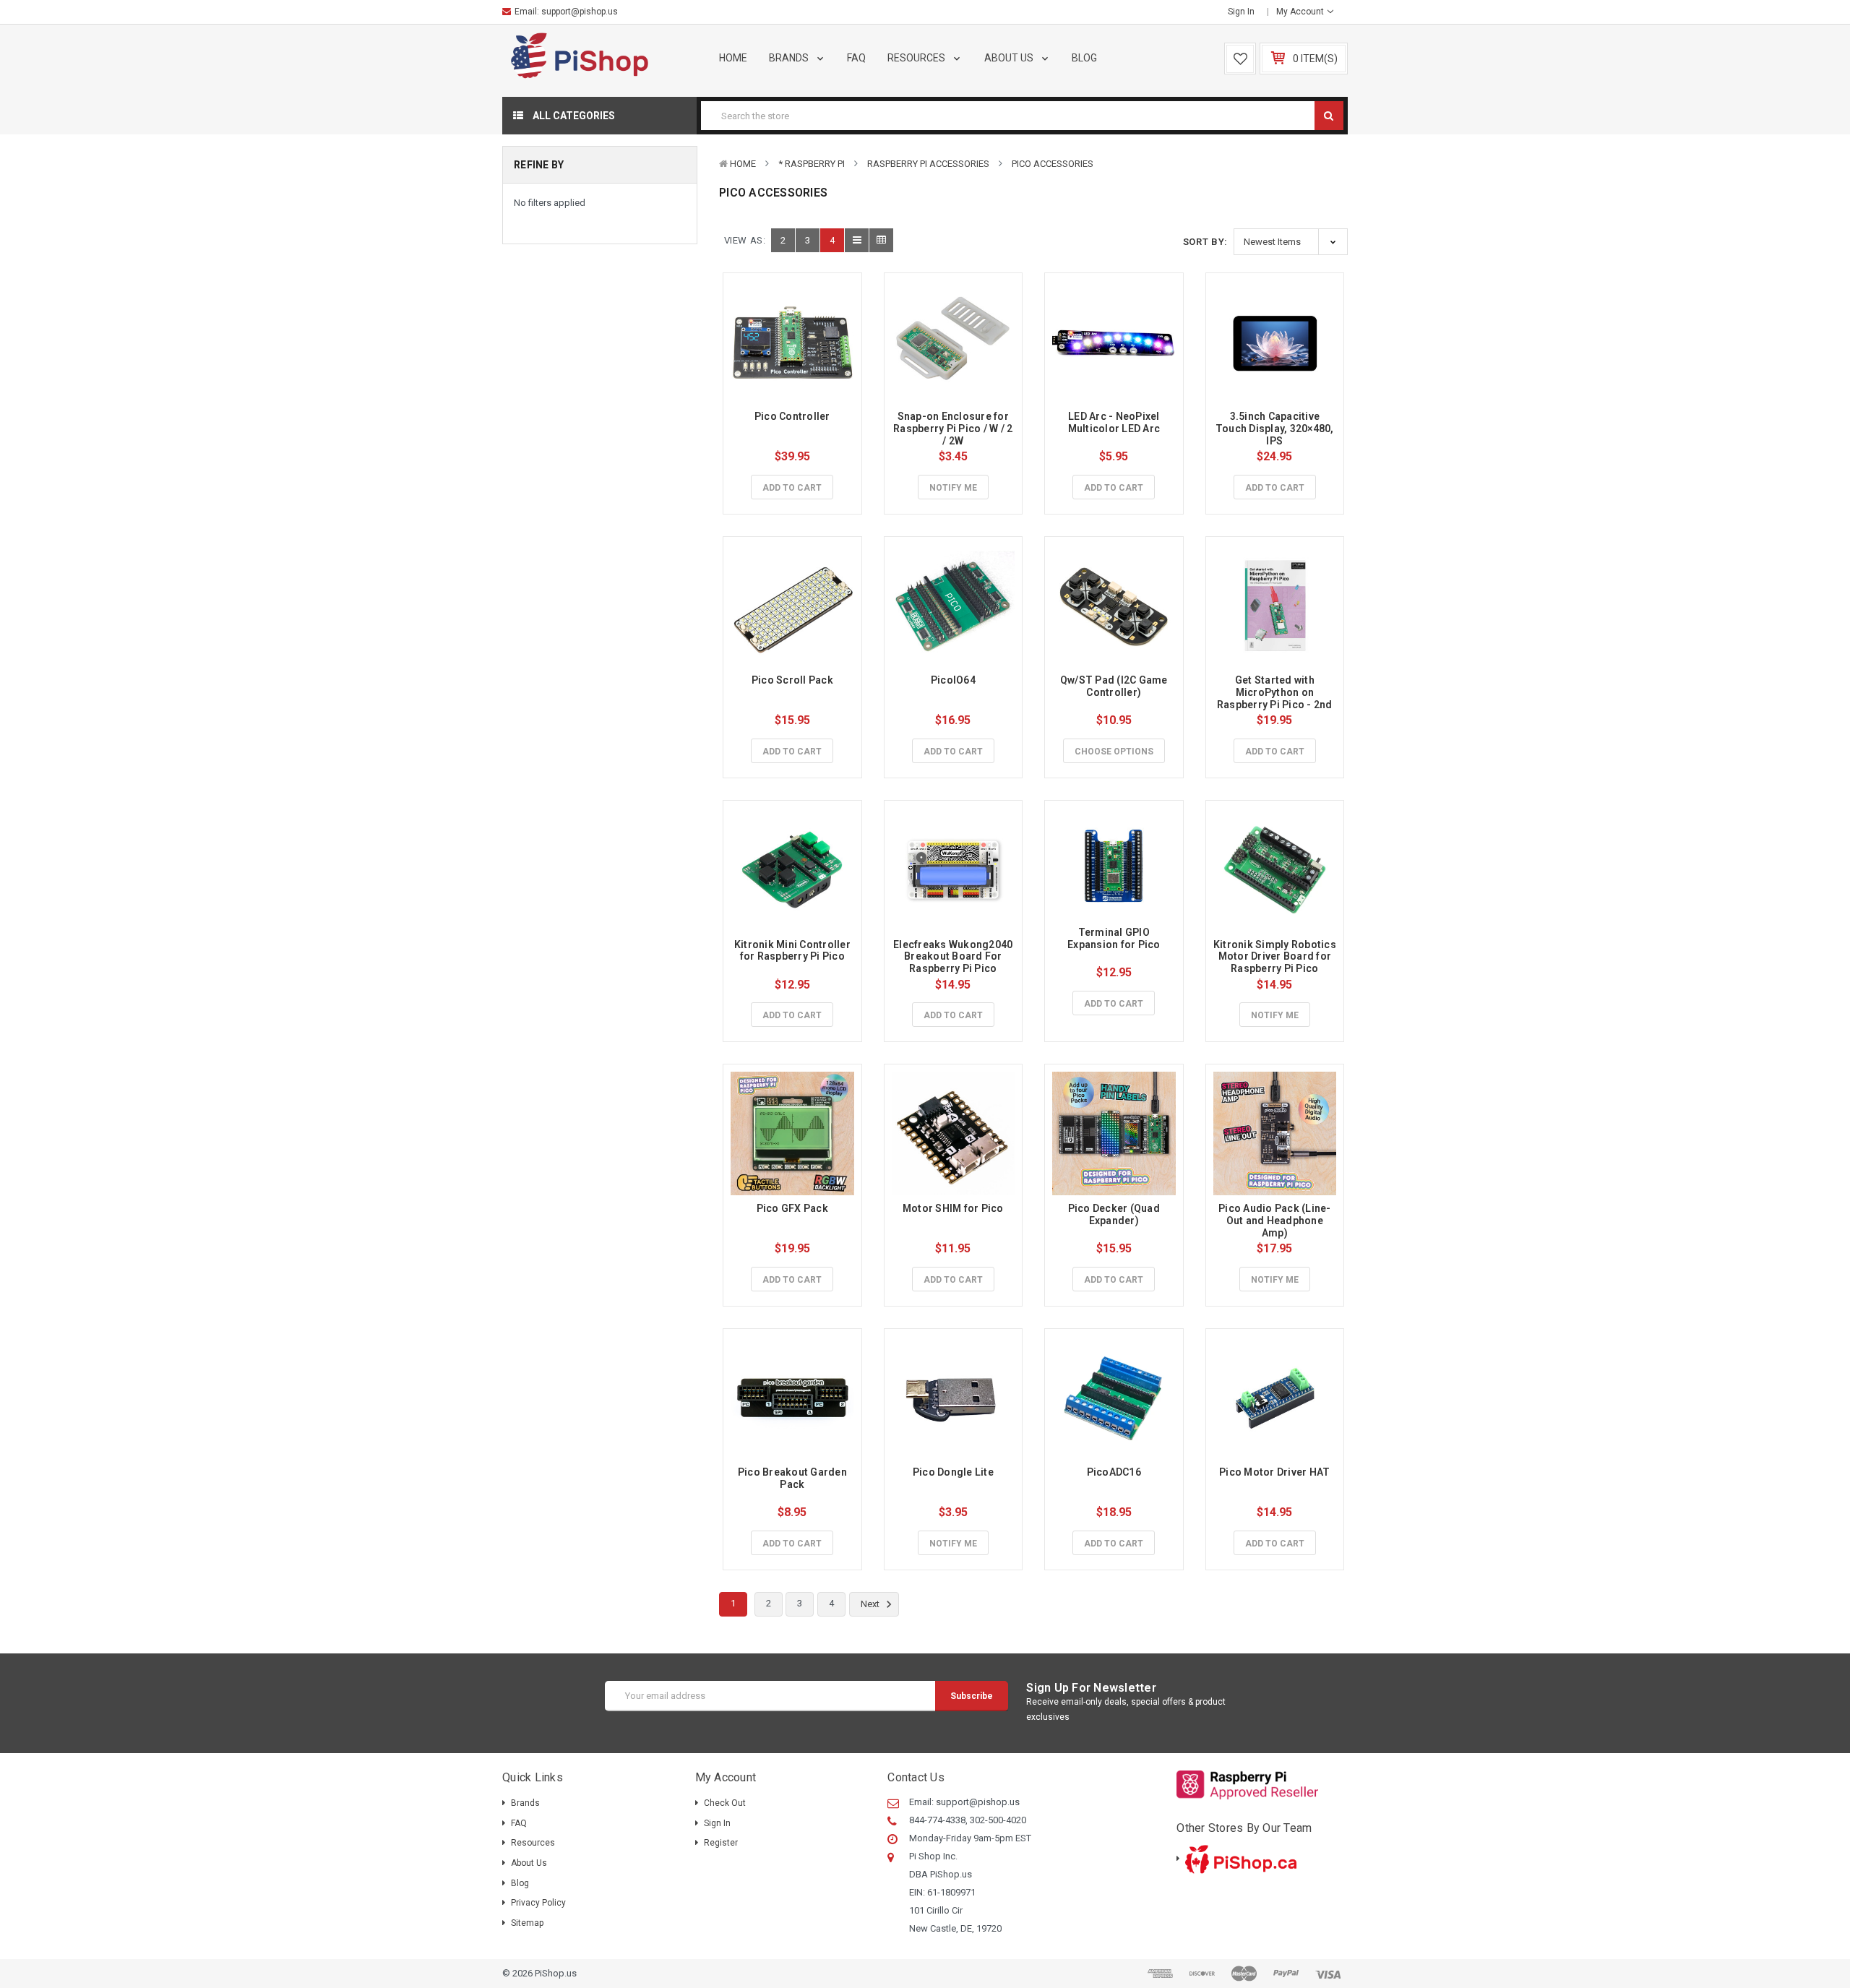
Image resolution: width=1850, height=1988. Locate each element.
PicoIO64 (953, 680)
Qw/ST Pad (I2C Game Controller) (1115, 686)
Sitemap (527, 1923)
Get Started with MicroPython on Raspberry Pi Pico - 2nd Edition (1276, 698)
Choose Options (1114, 752)
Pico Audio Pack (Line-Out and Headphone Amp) (1275, 1221)
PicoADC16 (1114, 1472)
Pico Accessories (1053, 164)
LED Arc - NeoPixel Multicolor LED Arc (1115, 422)
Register (721, 1843)
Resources (917, 58)
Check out (725, 1803)
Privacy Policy (538, 1903)
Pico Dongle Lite (953, 1472)
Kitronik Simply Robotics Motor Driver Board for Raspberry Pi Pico (1276, 957)
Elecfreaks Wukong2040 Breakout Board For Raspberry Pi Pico (954, 957)
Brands (790, 58)
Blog (1084, 58)
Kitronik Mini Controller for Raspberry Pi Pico (793, 951)
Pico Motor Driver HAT (1274, 1472)
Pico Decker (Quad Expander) (1115, 1214)
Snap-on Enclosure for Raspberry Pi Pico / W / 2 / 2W (954, 429)
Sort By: (1205, 242)
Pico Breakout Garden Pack (793, 1478)
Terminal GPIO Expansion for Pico (1114, 938)
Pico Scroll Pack (792, 680)
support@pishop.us (580, 12)
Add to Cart (792, 488)
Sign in (1241, 12)
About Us (1010, 58)
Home (733, 58)
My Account (1301, 12)
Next (871, 1605)
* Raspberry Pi (812, 164)
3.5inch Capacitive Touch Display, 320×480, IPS (1276, 429)
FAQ (856, 58)
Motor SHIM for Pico (953, 1208)
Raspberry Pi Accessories (928, 164)
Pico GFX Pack (792, 1208)
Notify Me (953, 488)
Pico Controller (792, 416)
